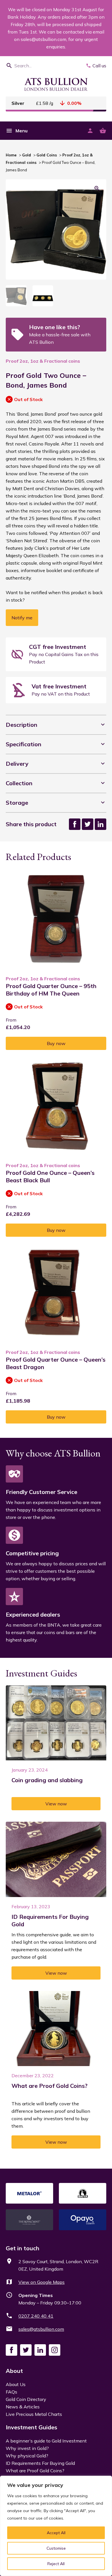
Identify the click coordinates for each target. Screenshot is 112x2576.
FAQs (11, 2392)
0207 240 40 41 (36, 2316)
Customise (56, 2548)
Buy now (56, 1043)
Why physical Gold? (27, 2456)
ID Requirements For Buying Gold (40, 2463)
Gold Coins (47, 155)
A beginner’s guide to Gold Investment (46, 2441)
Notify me (22, 618)
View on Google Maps (41, 2282)
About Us (16, 2384)
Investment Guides (31, 2427)
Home (11, 155)
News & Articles (23, 2407)
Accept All (56, 2533)
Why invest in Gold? (27, 2448)
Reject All (56, 2564)
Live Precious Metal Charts (34, 2414)
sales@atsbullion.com (41, 2329)
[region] (56, 2526)
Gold (27, 155)
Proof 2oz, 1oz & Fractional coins (43, 361)
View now (56, 1804)
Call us (99, 66)
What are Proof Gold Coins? (35, 2471)
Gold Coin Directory (26, 2399)
